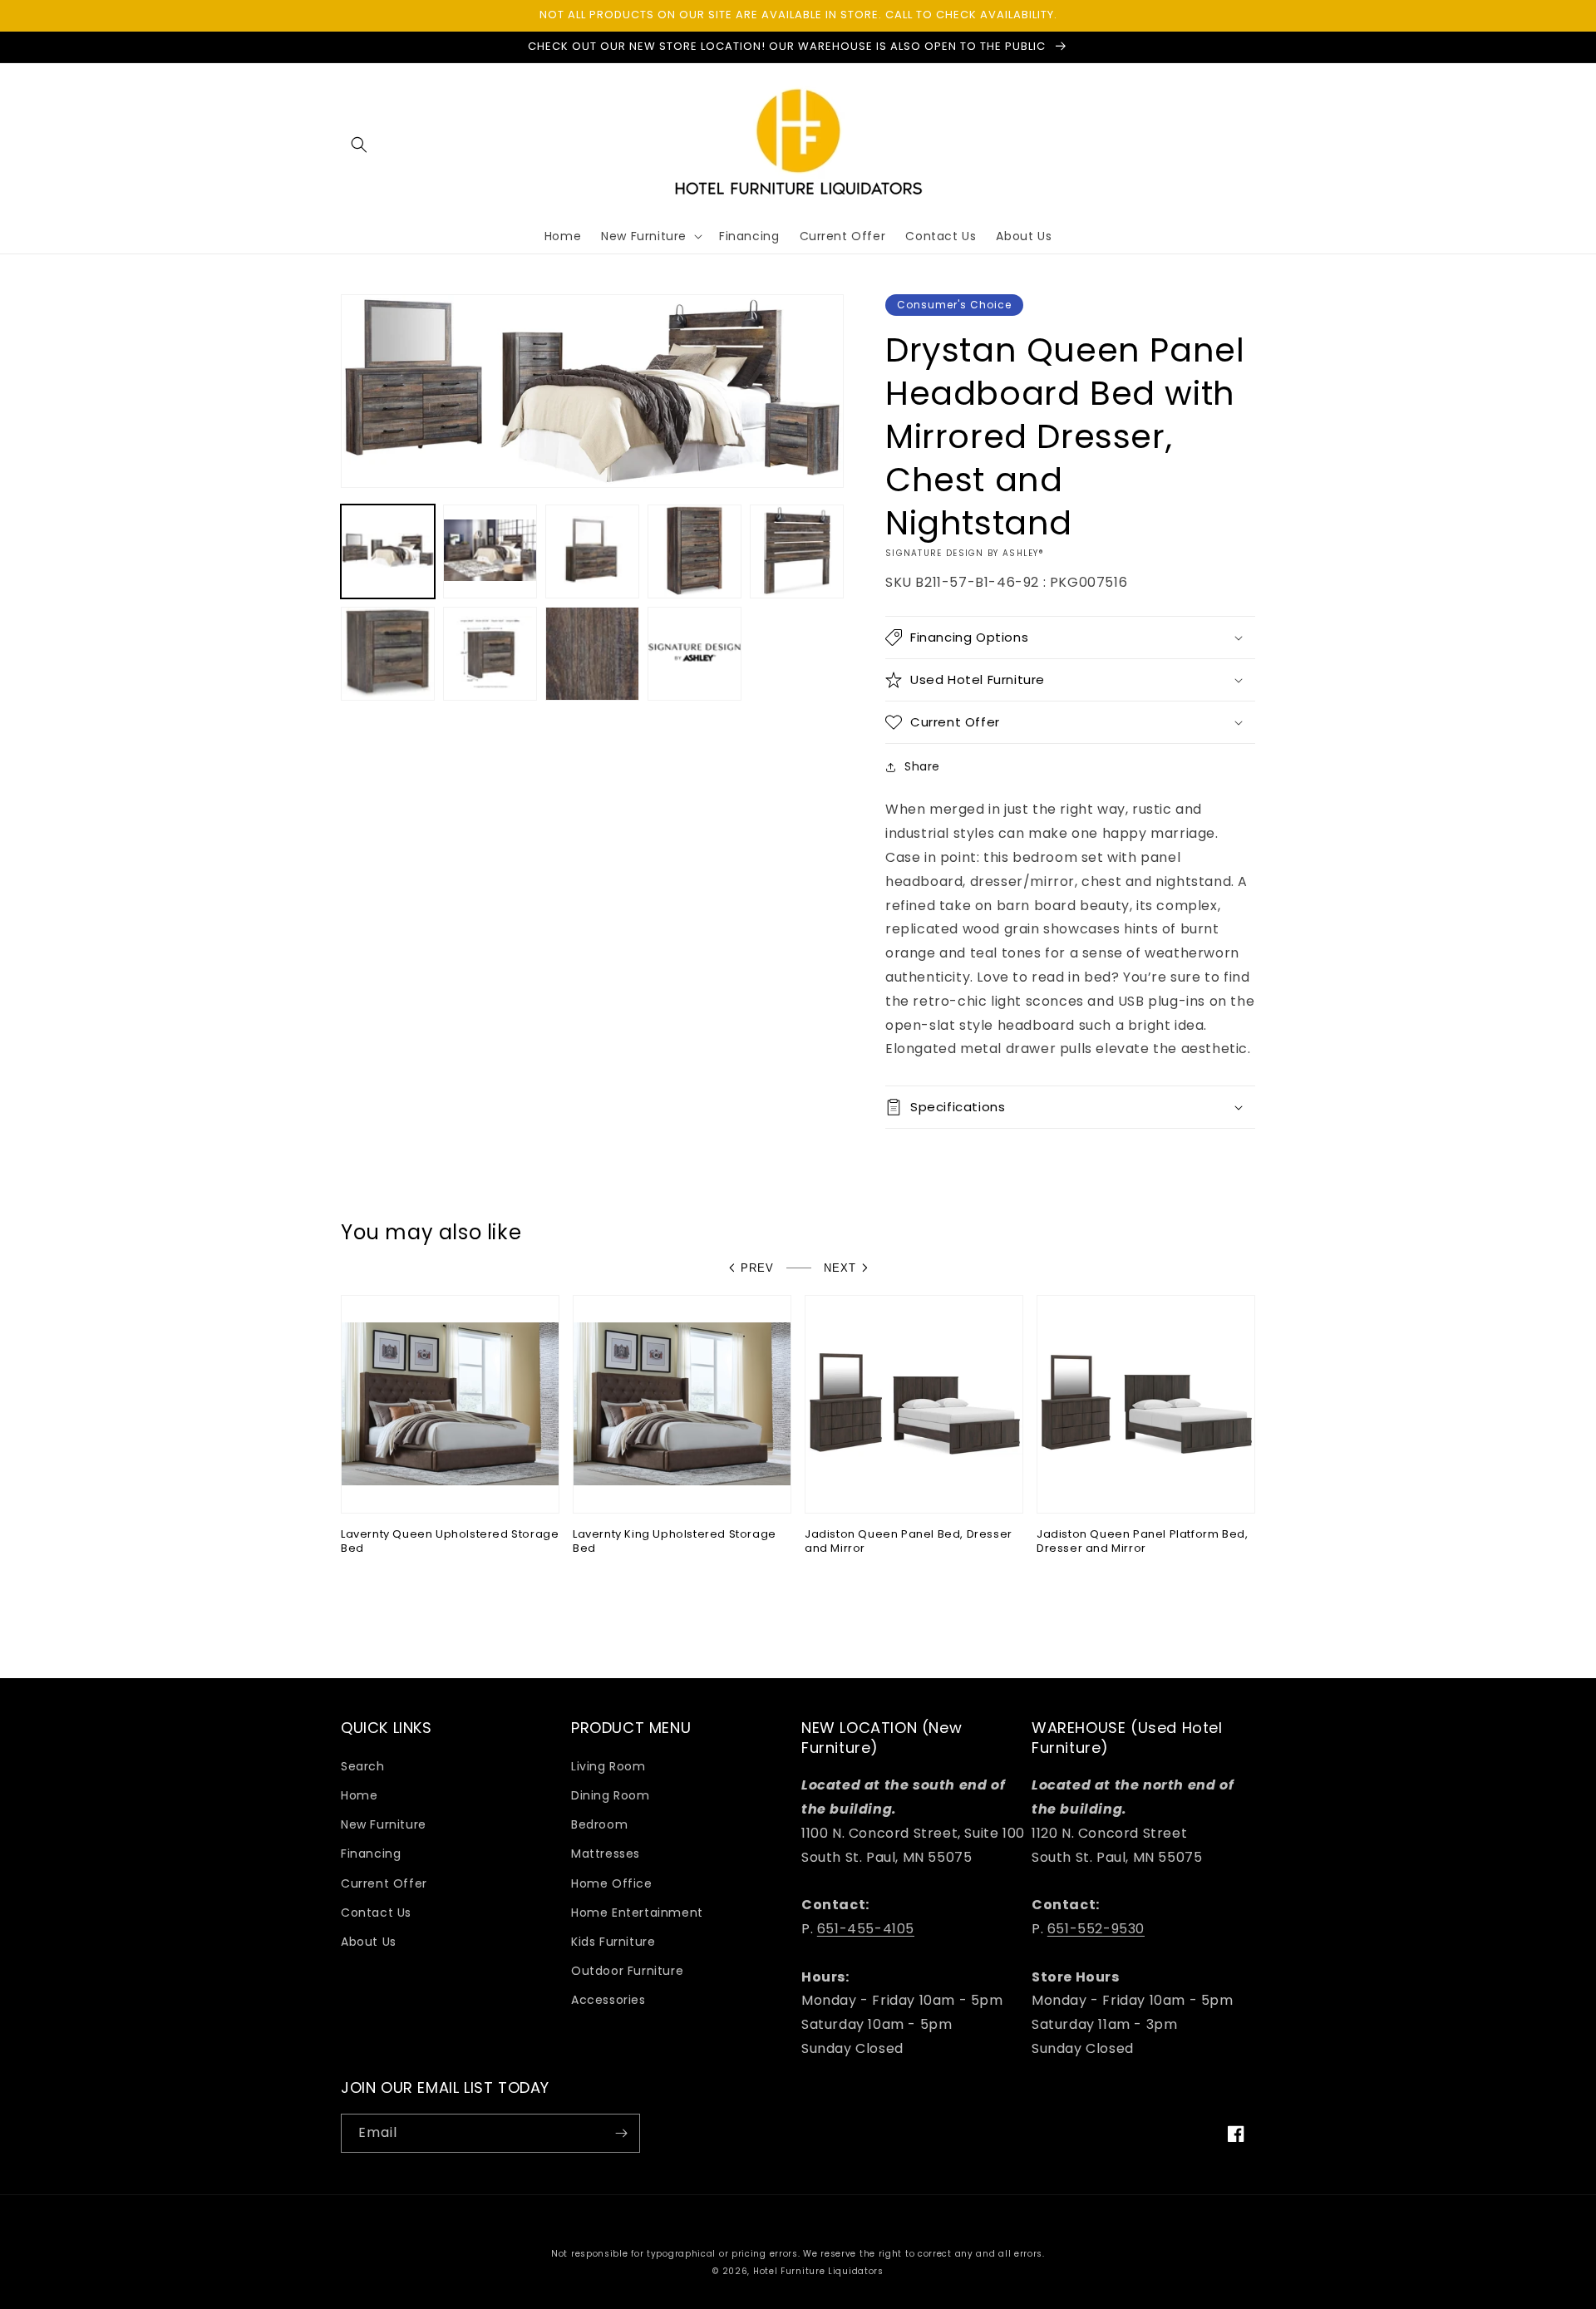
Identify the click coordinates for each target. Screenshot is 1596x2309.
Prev (757, 1268)
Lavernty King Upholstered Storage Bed (675, 1542)
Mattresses (606, 1854)
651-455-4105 (866, 1929)
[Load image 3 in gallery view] (592, 551)
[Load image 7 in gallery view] (490, 654)
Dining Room (611, 1795)
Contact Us (376, 1913)
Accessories (608, 2000)
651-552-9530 (1096, 1929)
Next (840, 1268)
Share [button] (922, 766)
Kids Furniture (613, 1942)
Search (363, 1766)
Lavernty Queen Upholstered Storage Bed (450, 1542)
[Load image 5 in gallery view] (797, 551)
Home (359, 1795)
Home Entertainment (637, 1913)
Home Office (612, 1883)
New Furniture (384, 1824)
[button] (359, 145)
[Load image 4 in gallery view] (695, 551)
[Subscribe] (621, 2133)
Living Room (608, 1766)
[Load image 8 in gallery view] (592, 654)
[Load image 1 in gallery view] (388, 551)
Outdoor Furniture (627, 1971)
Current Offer (384, 1883)
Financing (371, 1854)
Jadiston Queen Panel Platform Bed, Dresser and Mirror (1142, 1542)
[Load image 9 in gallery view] (695, 654)
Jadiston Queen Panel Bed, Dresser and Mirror (909, 1542)
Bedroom (599, 1824)
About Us (369, 1942)
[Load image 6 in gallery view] (388, 654)
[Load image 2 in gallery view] (490, 551)
